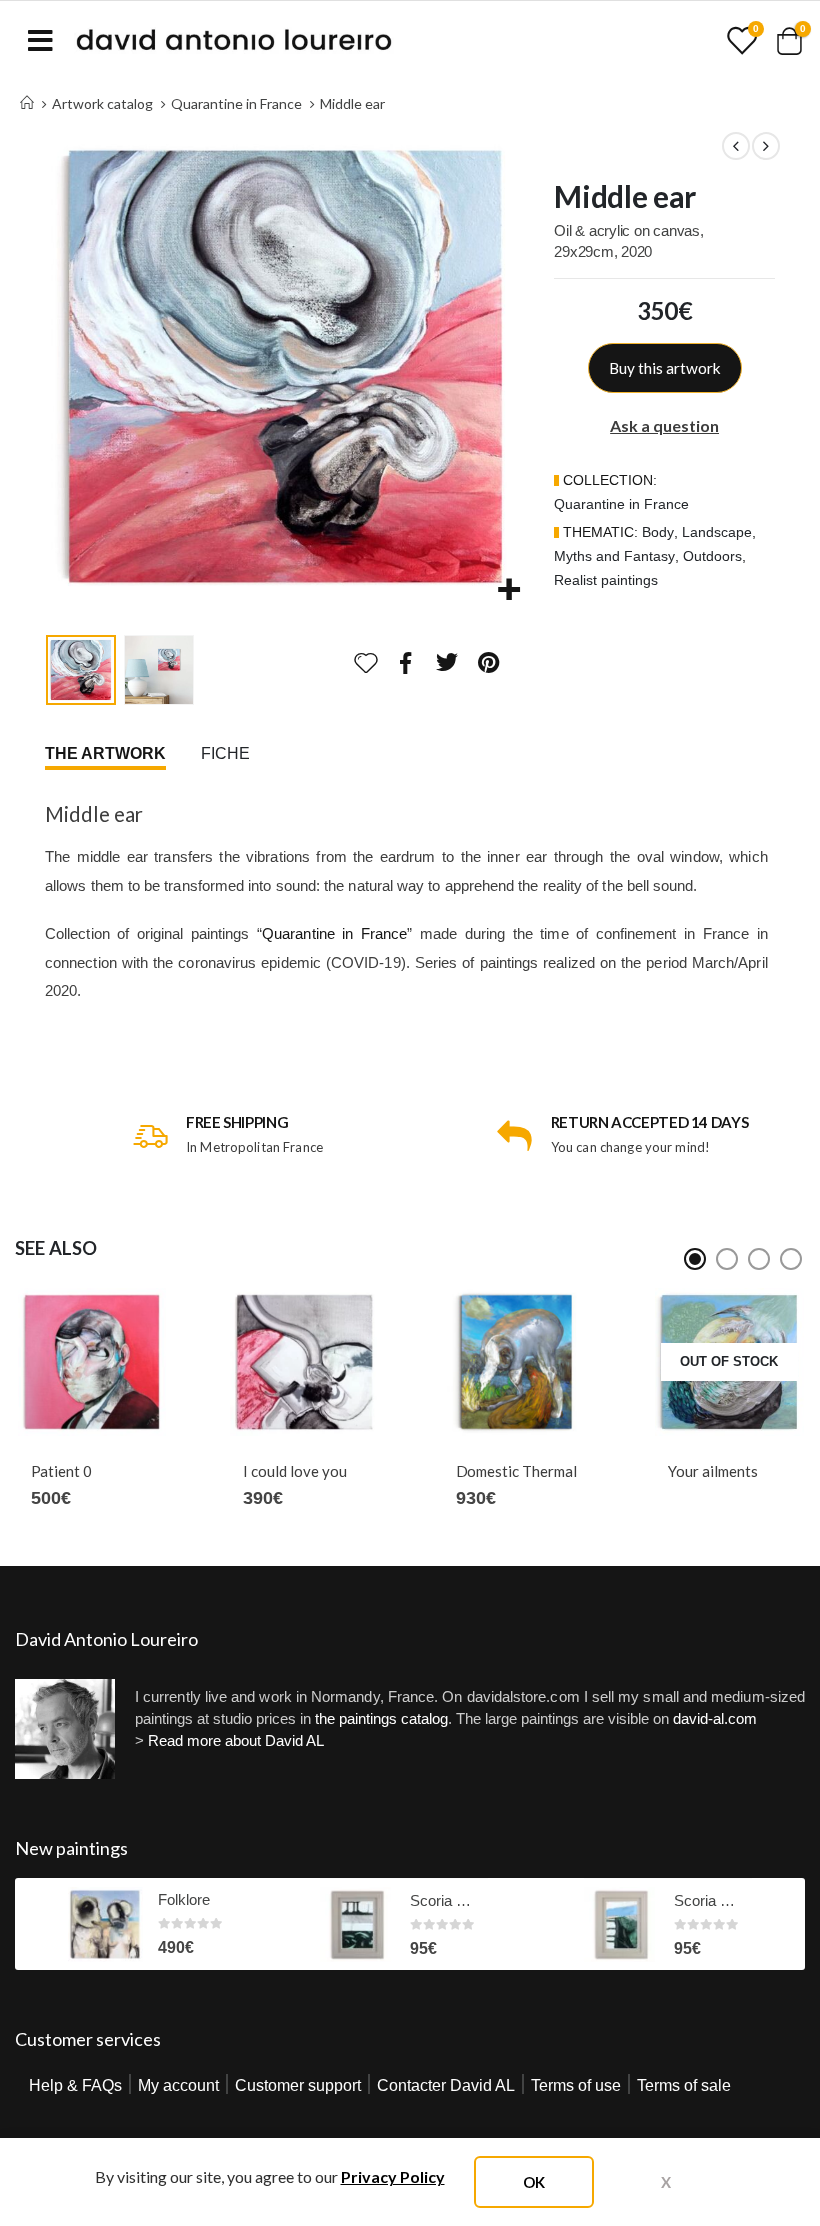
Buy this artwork (665, 368)
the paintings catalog (381, 1718)
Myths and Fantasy (614, 556)
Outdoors (712, 556)
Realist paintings (606, 580)
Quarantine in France (621, 504)
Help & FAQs (75, 2085)
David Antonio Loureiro (106, 1639)
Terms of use (576, 2085)
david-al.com (715, 1718)
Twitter (447, 662)
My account (178, 2085)
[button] (70, 367)
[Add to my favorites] (366, 663)
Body (658, 532)
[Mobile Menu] (40, 40)
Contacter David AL (446, 2085)
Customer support (298, 2085)
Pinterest (489, 662)
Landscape (717, 532)
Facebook (406, 662)
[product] (96, 1362)
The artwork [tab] (105, 753)
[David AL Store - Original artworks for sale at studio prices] (234, 40)
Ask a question (664, 425)
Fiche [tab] (225, 753)
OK (534, 2182)
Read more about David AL (236, 1740)
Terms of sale (684, 2085)
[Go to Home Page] (27, 103)
